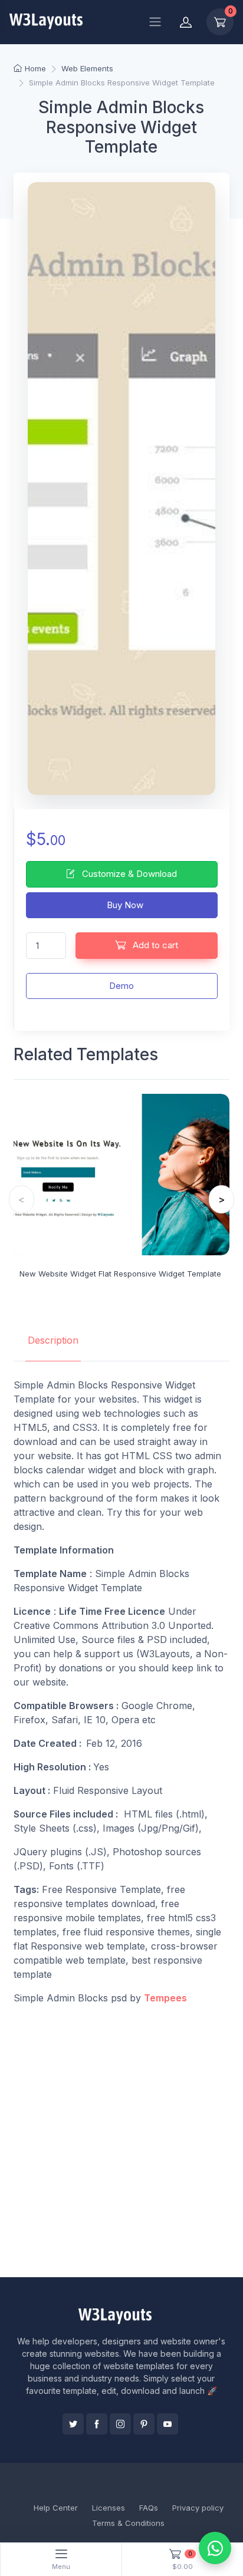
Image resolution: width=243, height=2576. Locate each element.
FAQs (149, 2508)
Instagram (120, 2424)
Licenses (109, 2508)
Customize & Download (128, 874)
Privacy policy (198, 2508)
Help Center (56, 2508)
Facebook (97, 2424)
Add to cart (154, 945)
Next (221, 1199)
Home (35, 68)
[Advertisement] (121, 2141)
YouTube (168, 2424)
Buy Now (124, 905)
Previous (22, 1199)
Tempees (165, 1998)
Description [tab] (53, 1340)
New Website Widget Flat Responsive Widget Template (120, 1274)
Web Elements (87, 68)
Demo (121, 986)
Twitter (73, 2424)
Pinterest (144, 2424)
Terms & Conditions (128, 2523)
